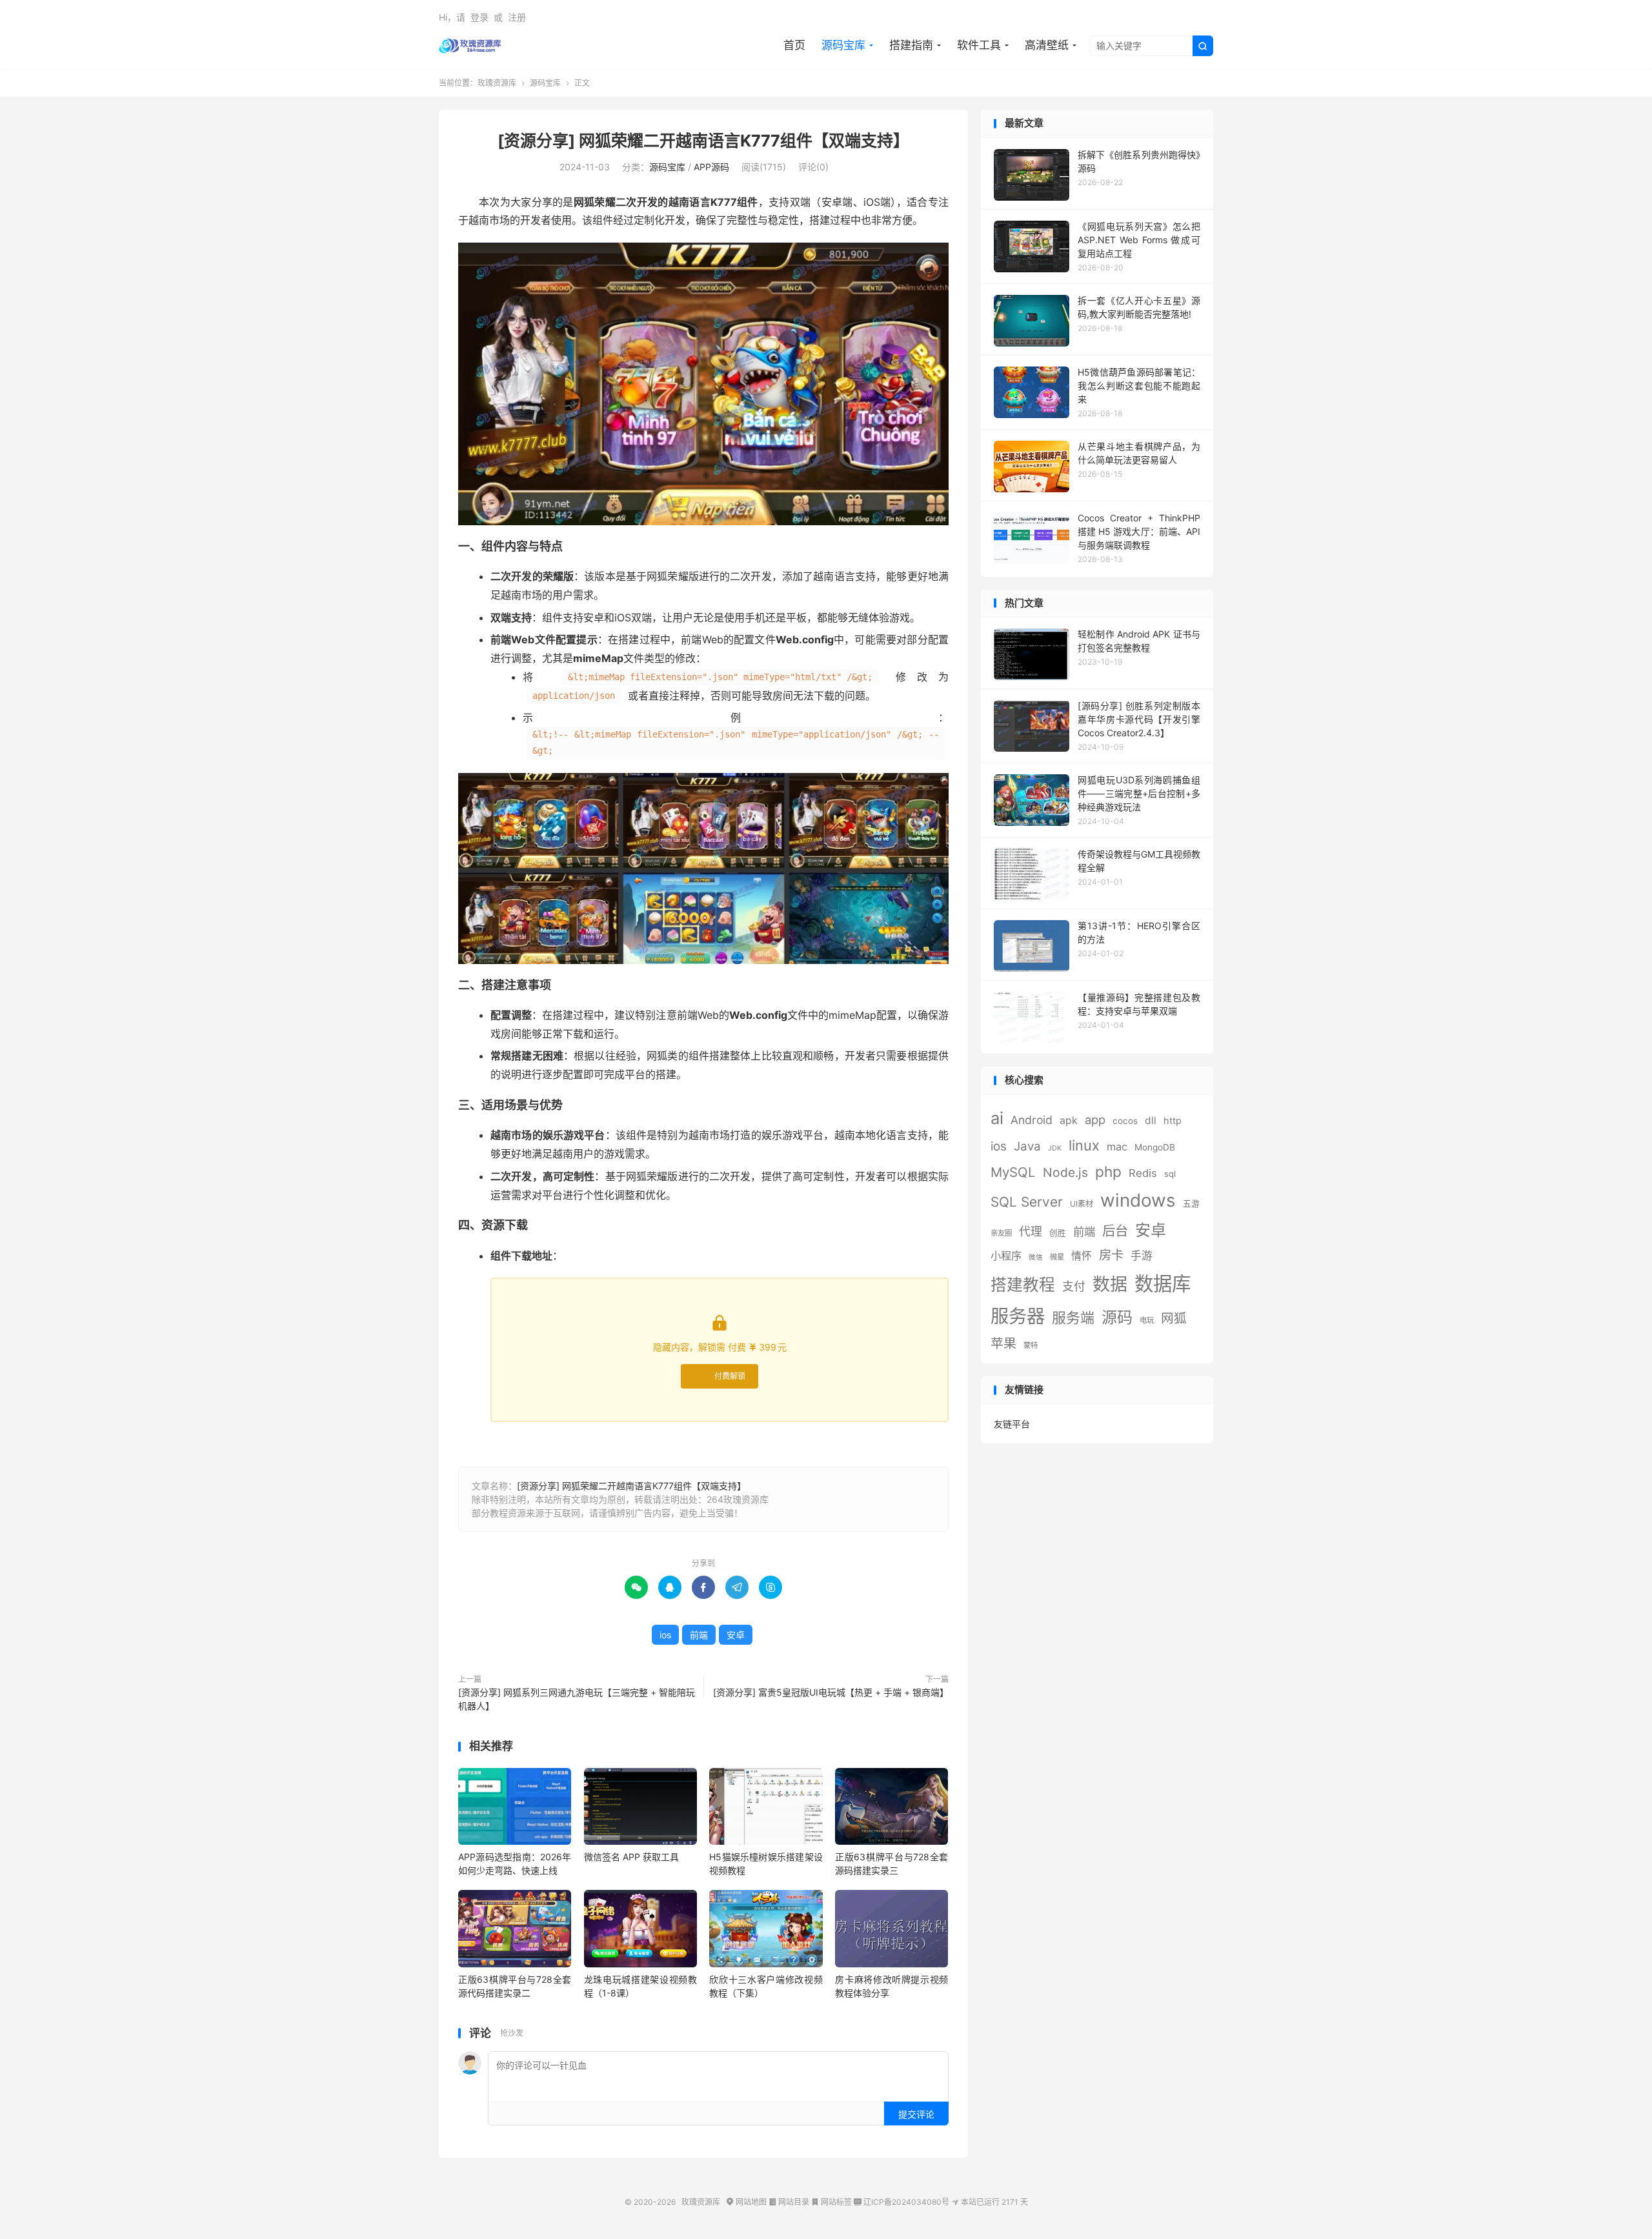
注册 (517, 17)
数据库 (1163, 1284)
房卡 (1111, 1255)
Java (1027, 1146)
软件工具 (979, 45)
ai (997, 1118)
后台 (1115, 1231)
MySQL (1013, 1172)
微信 (1036, 1257)
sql (1170, 1174)
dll (1151, 1120)
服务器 (1018, 1316)
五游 (1191, 1204)
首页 (794, 45)
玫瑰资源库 (470, 46)
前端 (699, 1635)
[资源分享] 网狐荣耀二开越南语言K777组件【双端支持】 (703, 141)
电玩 (1147, 1320)
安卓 (736, 1635)
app (1095, 1119)
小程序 (1006, 1256)
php (1108, 1171)
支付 (1074, 1286)
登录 (479, 17)
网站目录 (789, 2202)
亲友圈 (1001, 1233)
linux (1084, 1145)
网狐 (1174, 1318)
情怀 (1082, 1256)
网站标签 (831, 2202)
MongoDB (1155, 1147)
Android (1032, 1120)
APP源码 (711, 167)
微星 (1057, 1257)
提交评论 (916, 2114)
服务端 (1073, 1318)
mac (1117, 1147)
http (1173, 1120)
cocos (1125, 1121)
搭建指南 (911, 45)
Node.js (1065, 1172)
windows (1138, 1200)
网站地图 (746, 2202)
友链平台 (1012, 1424)
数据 (1110, 1284)
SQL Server (1027, 1202)
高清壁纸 (1047, 45)
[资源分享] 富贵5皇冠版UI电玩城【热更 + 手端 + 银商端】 (831, 1692)
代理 (1031, 1231)
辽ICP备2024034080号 (902, 2202)
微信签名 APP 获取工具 (631, 1857)
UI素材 (1082, 1204)
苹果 (1003, 1343)
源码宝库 (843, 45)
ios (665, 1635)
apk (1069, 1120)
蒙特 (1031, 1345)
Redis (1143, 1173)
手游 (1142, 1256)
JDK (1055, 1148)
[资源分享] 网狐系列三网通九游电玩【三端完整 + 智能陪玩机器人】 (577, 1699)
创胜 (1058, 1233)
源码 (1117, 1317)
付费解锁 (730, 1376)
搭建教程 (1023, 1285)
